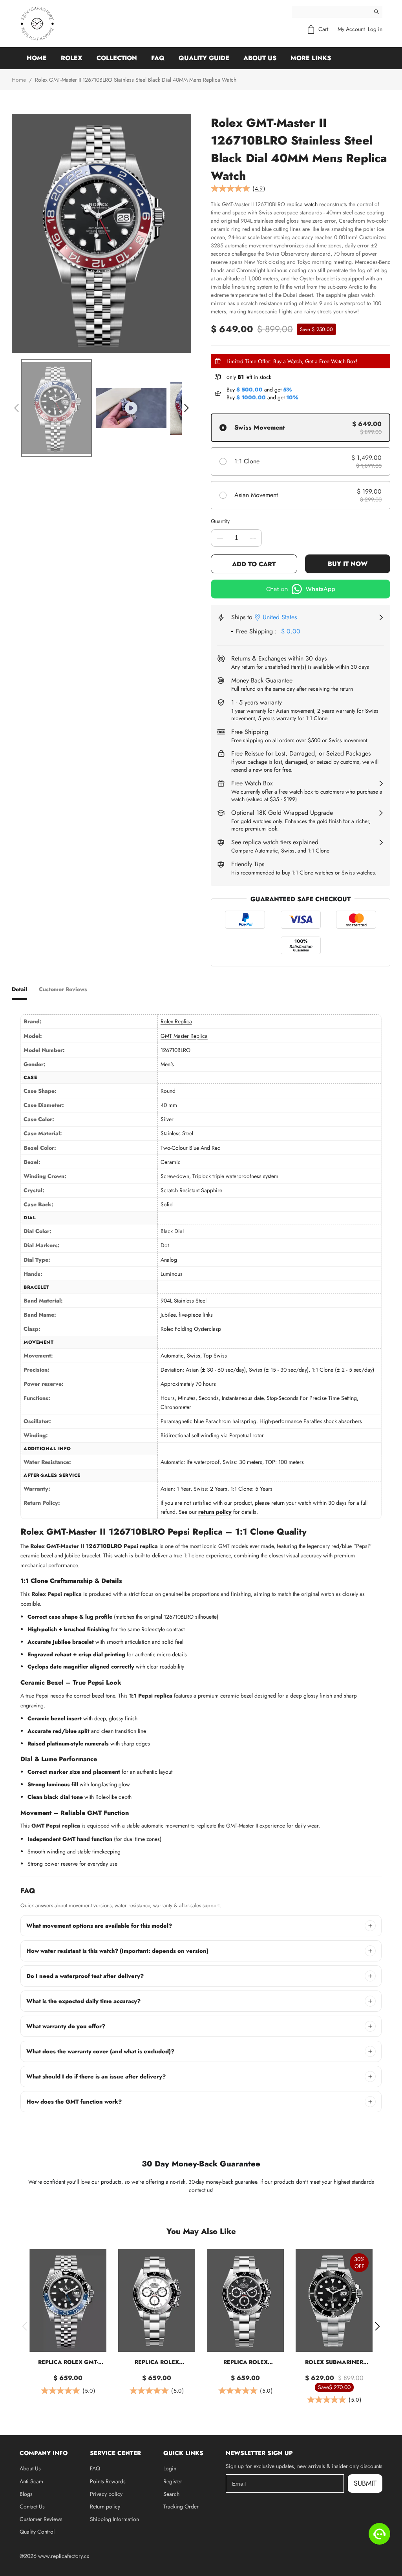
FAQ (158, 58)
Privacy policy (106, 2494)
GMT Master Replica (184, 1036)
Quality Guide (204, 58)
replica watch (302, 204)
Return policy (105, 2506)
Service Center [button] (115, 2453)
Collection (117, 58)
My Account (351, 29)
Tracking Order (181, 2506)
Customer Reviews (41, 2519)
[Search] (376, 12)
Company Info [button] (44, 2453)
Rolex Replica (176, 1021)
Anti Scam (31, 2481)
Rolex (72, 58)
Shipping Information (114, 2519)
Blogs (26, 2494)
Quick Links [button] (183, 2453)
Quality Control (37, 2532)
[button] (16, 408)
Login (170, 2468)
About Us (260, 58)
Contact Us (32, 2506)
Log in (375, 29)
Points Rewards (108, 2481)
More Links (311, 58)
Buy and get (259, 390)
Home (37, 58)
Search (171, 2494)
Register (173, 2481)
